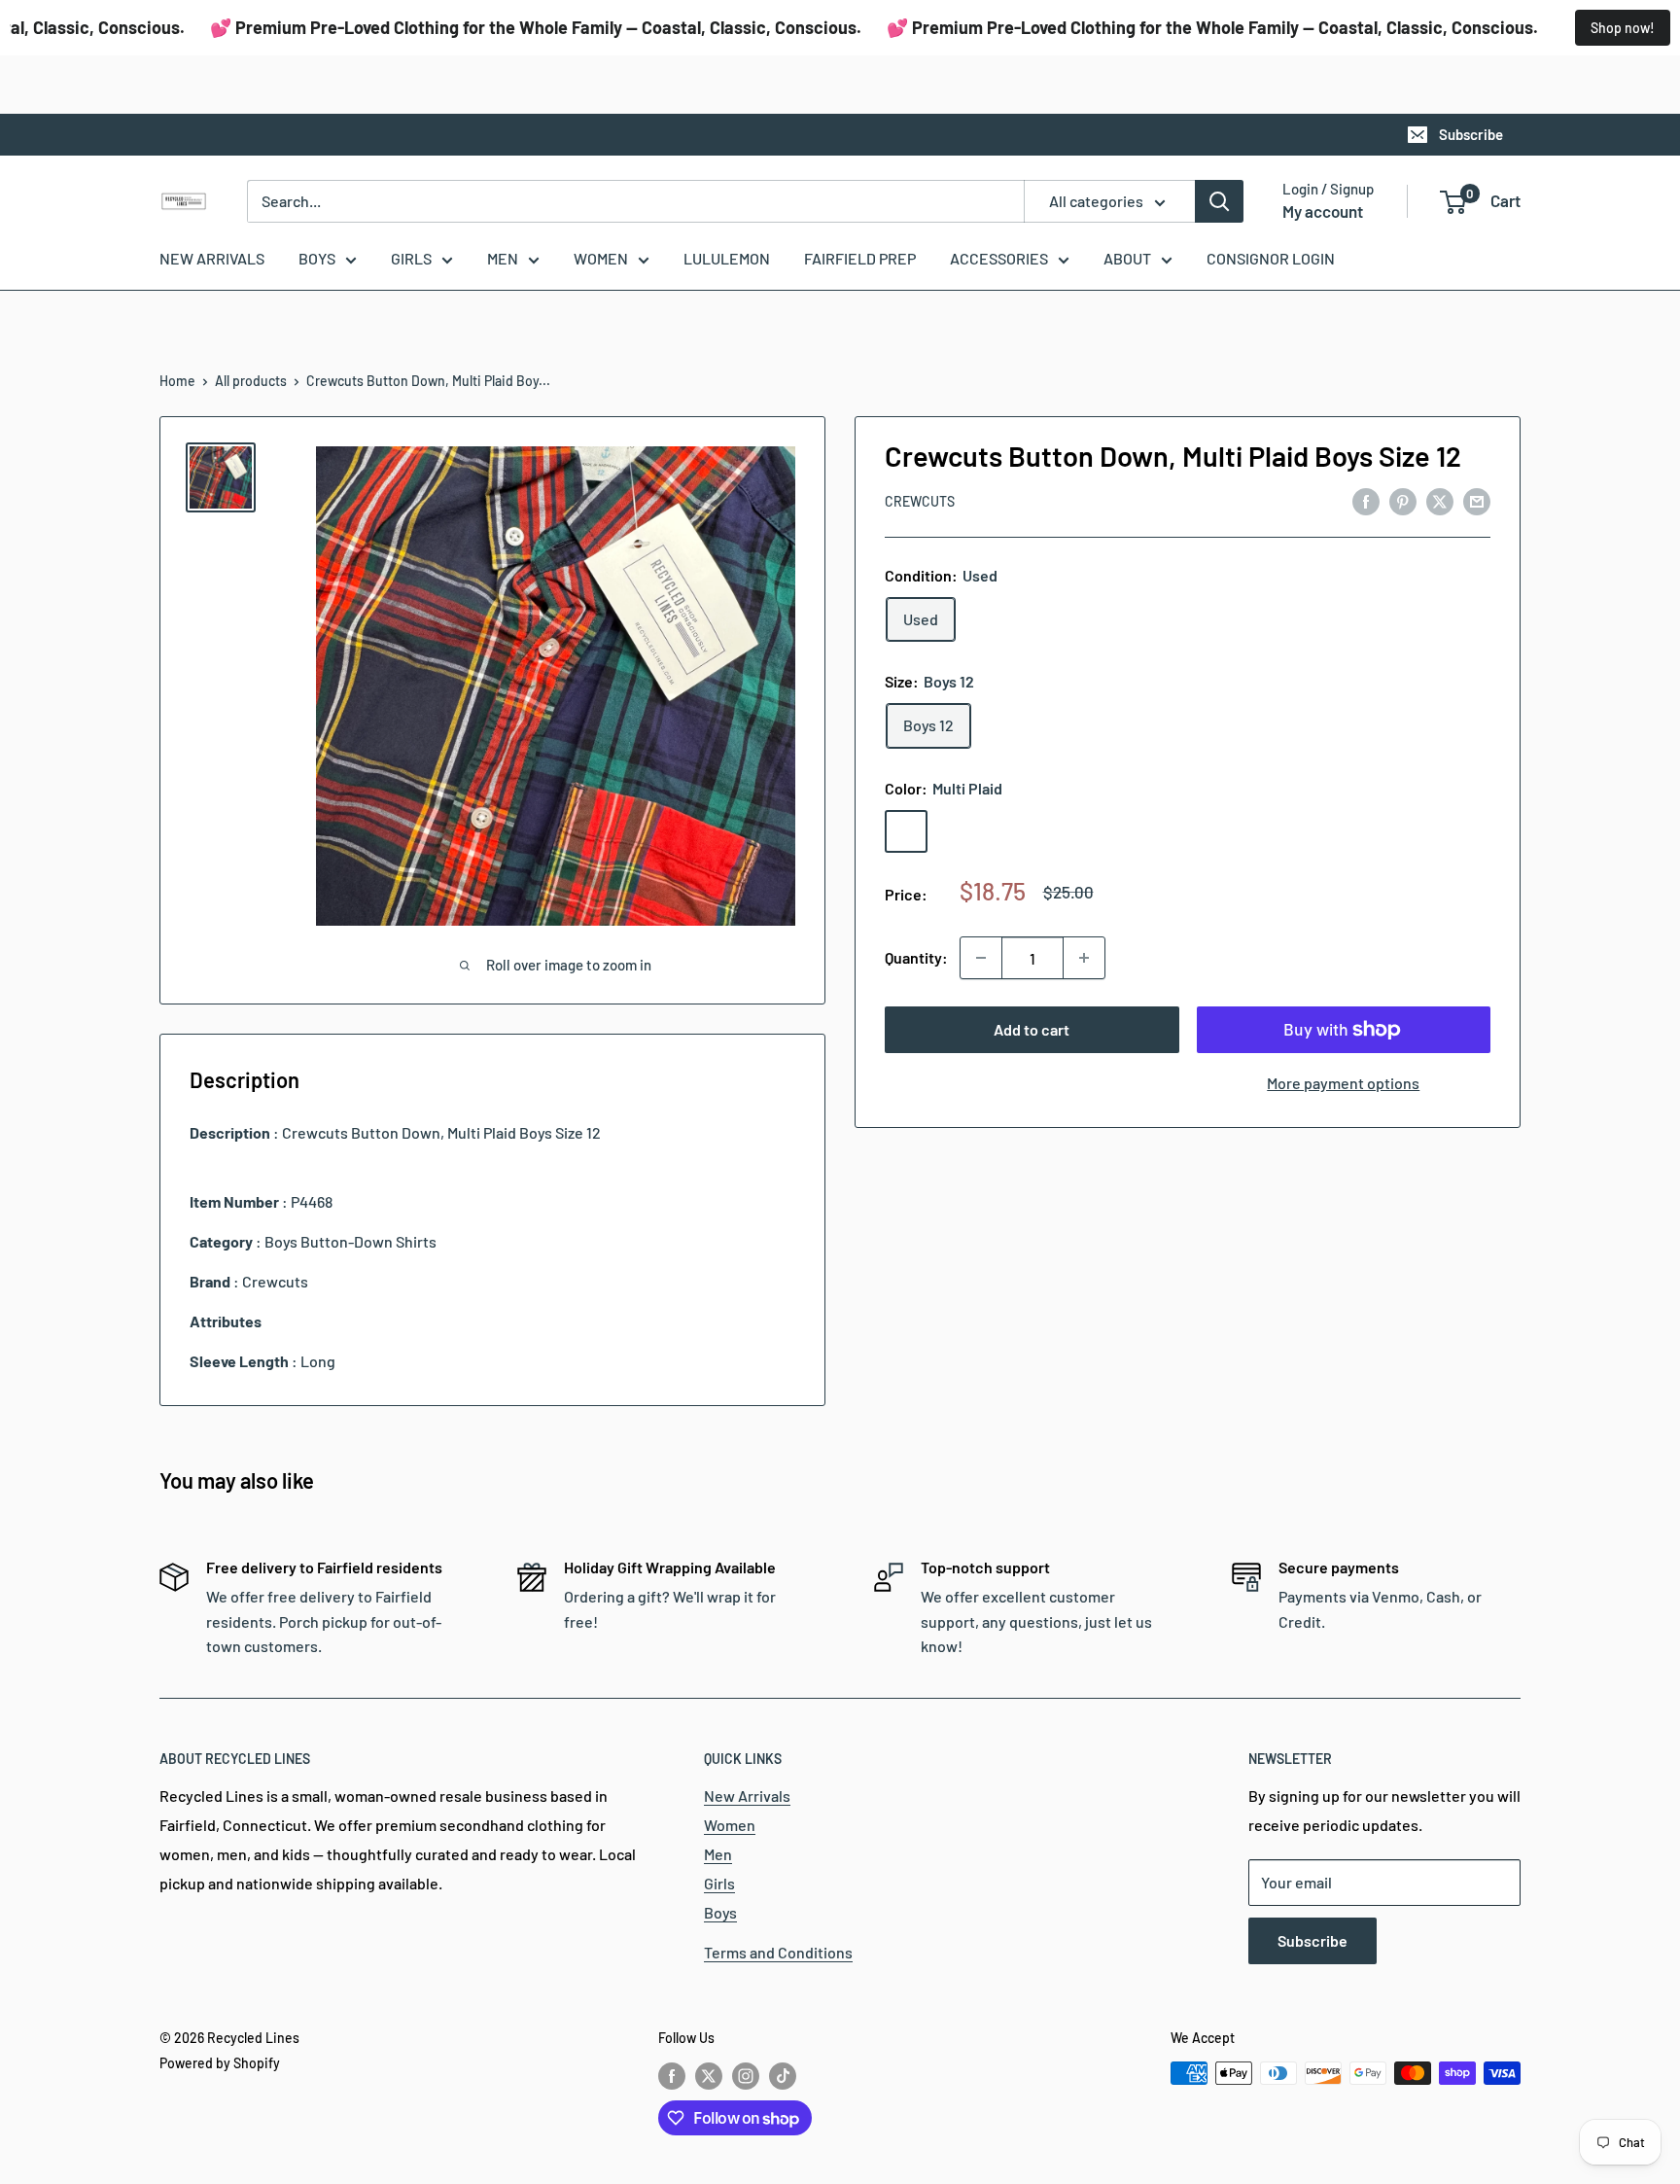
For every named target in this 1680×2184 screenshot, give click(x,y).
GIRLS (411, 258)
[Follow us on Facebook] (672, 2075)
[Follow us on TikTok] (783, 2075)
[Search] (1219, 201)
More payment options (1343, 1083)
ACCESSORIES (999, 258)
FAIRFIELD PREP (860, 258)
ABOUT (1127, 258)
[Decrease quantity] (981, 958)
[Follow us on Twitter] (709, 2075)
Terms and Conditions (778, 1952)
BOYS (317, 258)
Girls (719, 1883)
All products (251, 381)
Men (718, 1854)
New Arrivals (747, 1796)
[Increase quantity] (1084, 958)
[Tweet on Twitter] (1440, 500)
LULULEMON (727, 258)
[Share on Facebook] (1366, 500)
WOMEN (601, 258)
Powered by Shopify (220, 2063)
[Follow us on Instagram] (746, 2075)
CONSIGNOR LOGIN (1271, 258)
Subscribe (1471, 134)
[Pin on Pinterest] (1403, 500)
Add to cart (1032, 1029)
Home (177, 381)
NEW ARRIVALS (212, 258)
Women (730, 1825)
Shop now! (1623, 28)
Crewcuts (920, 501)
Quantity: (916, 957)
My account (1323, 211)
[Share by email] (1477, 500)
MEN (503, 258)
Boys (720, 1912)
